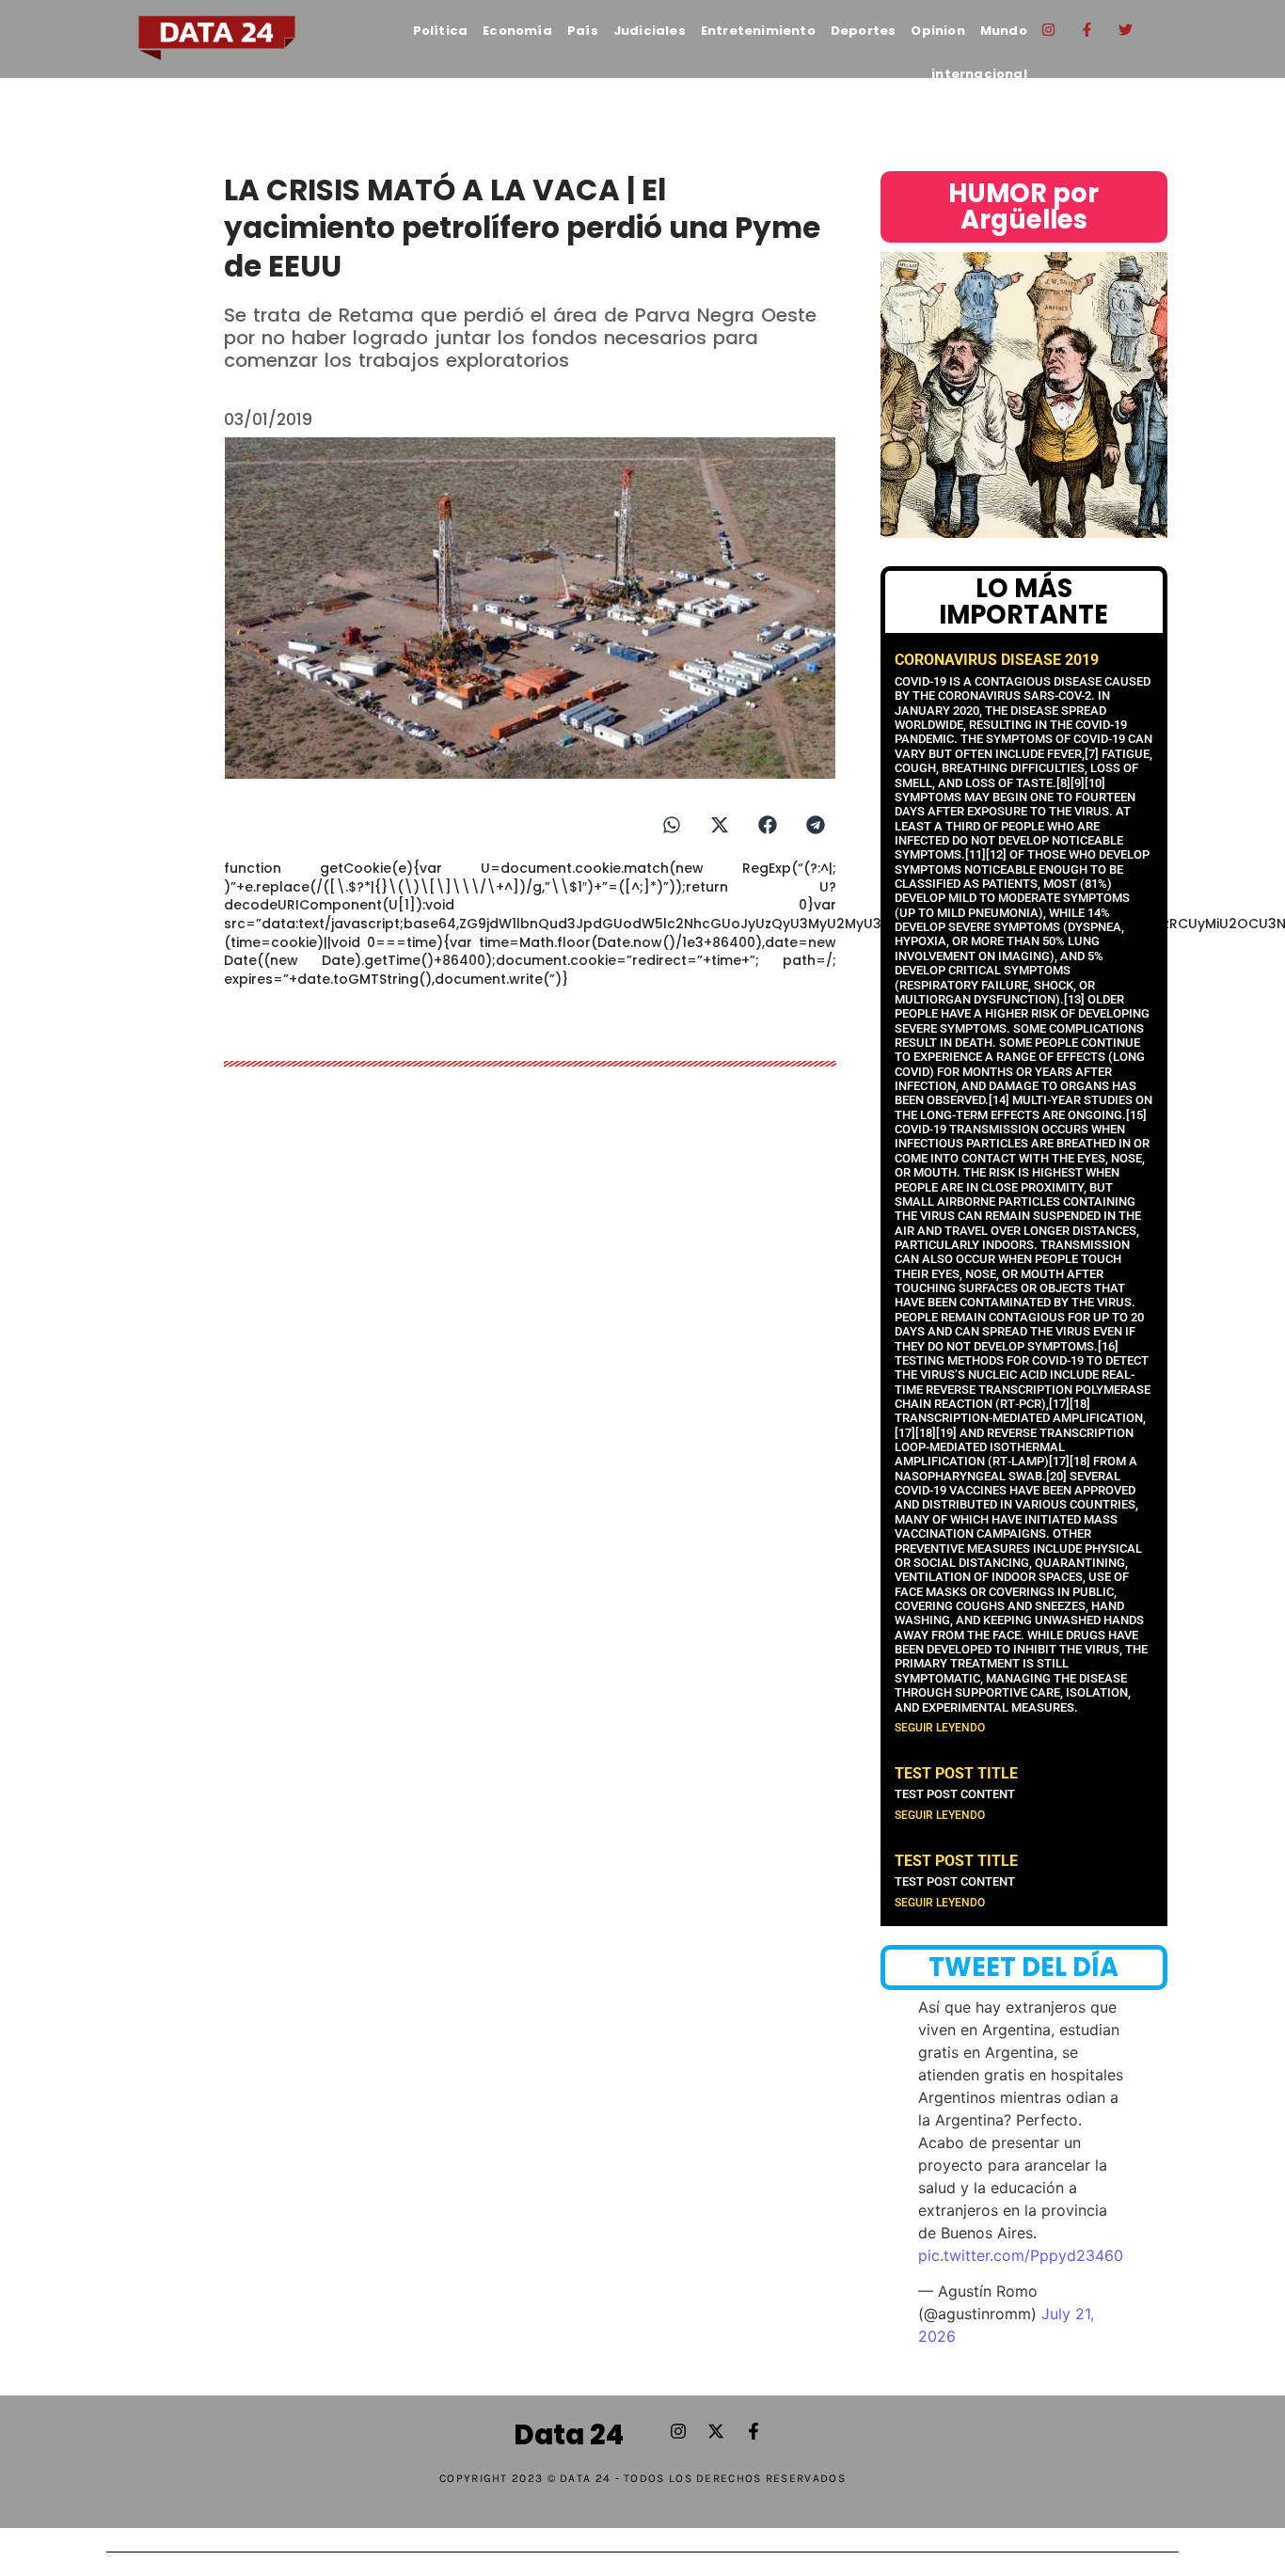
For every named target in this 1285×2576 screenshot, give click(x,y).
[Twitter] (1126, 29)
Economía (517, 31)
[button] (671, 824)
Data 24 (569, 2435)
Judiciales (650, 31)
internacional (979, 74)
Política (441, 31)
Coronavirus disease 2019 (997, 660)
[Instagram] (1049, 29)
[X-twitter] (716, 2431)
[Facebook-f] (1087, 29)
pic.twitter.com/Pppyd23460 (1021, 2255)
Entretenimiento (758, 31)
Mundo (1004, 31)
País (583, 31)
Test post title (956, 1773)
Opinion (937, 31)
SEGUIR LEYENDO (940, 1728)
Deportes (864, 31)
